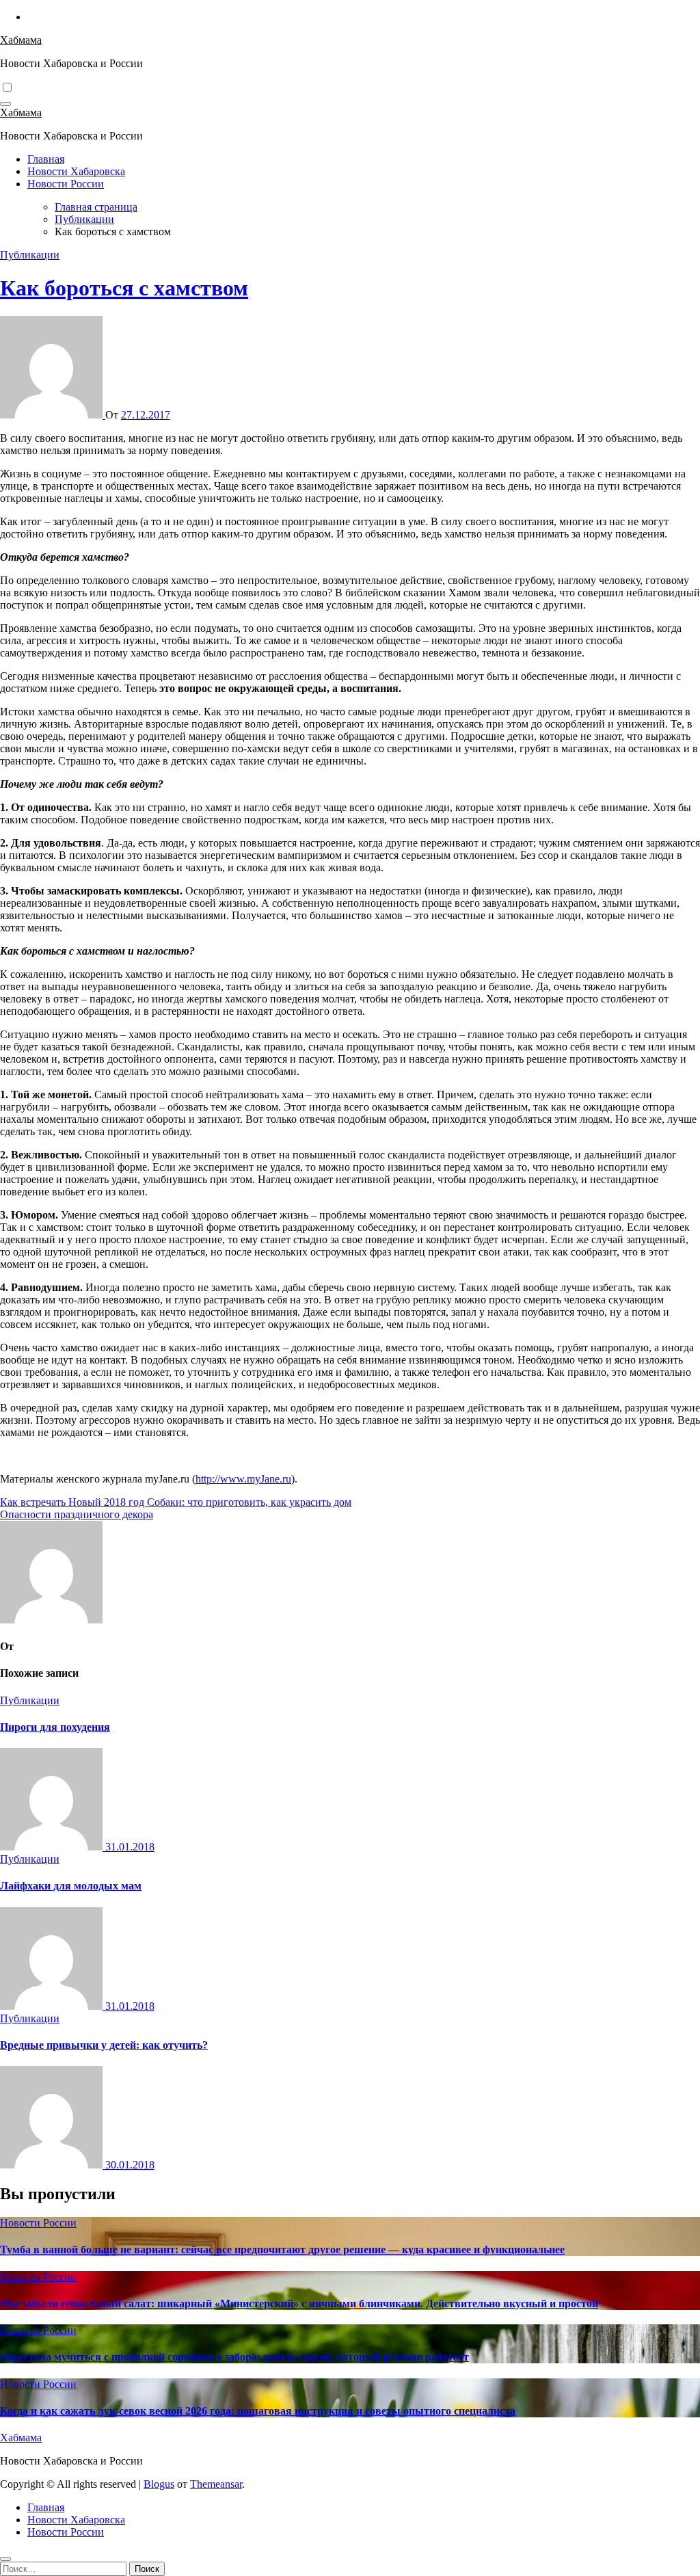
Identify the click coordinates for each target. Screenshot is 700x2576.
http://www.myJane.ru (243, 1479)
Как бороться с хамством (124, 288)
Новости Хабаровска (76, 171)
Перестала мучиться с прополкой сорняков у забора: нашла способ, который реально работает (234, 2357)
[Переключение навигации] (5, 104)
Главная (46, 159)
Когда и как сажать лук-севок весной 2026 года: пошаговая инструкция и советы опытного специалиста (258, 2411)
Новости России (66, 184)
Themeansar (216, 2484)
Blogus (159, 2484)
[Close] (5, 2559)
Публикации (30, 255)
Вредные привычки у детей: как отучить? (104, 2045)
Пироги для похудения (55, 1727)
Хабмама (21, 40)
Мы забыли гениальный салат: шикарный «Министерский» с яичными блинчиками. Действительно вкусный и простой (299, 2303)
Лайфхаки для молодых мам (71, 1886)
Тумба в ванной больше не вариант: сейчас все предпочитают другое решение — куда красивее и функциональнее (282, 2249)
